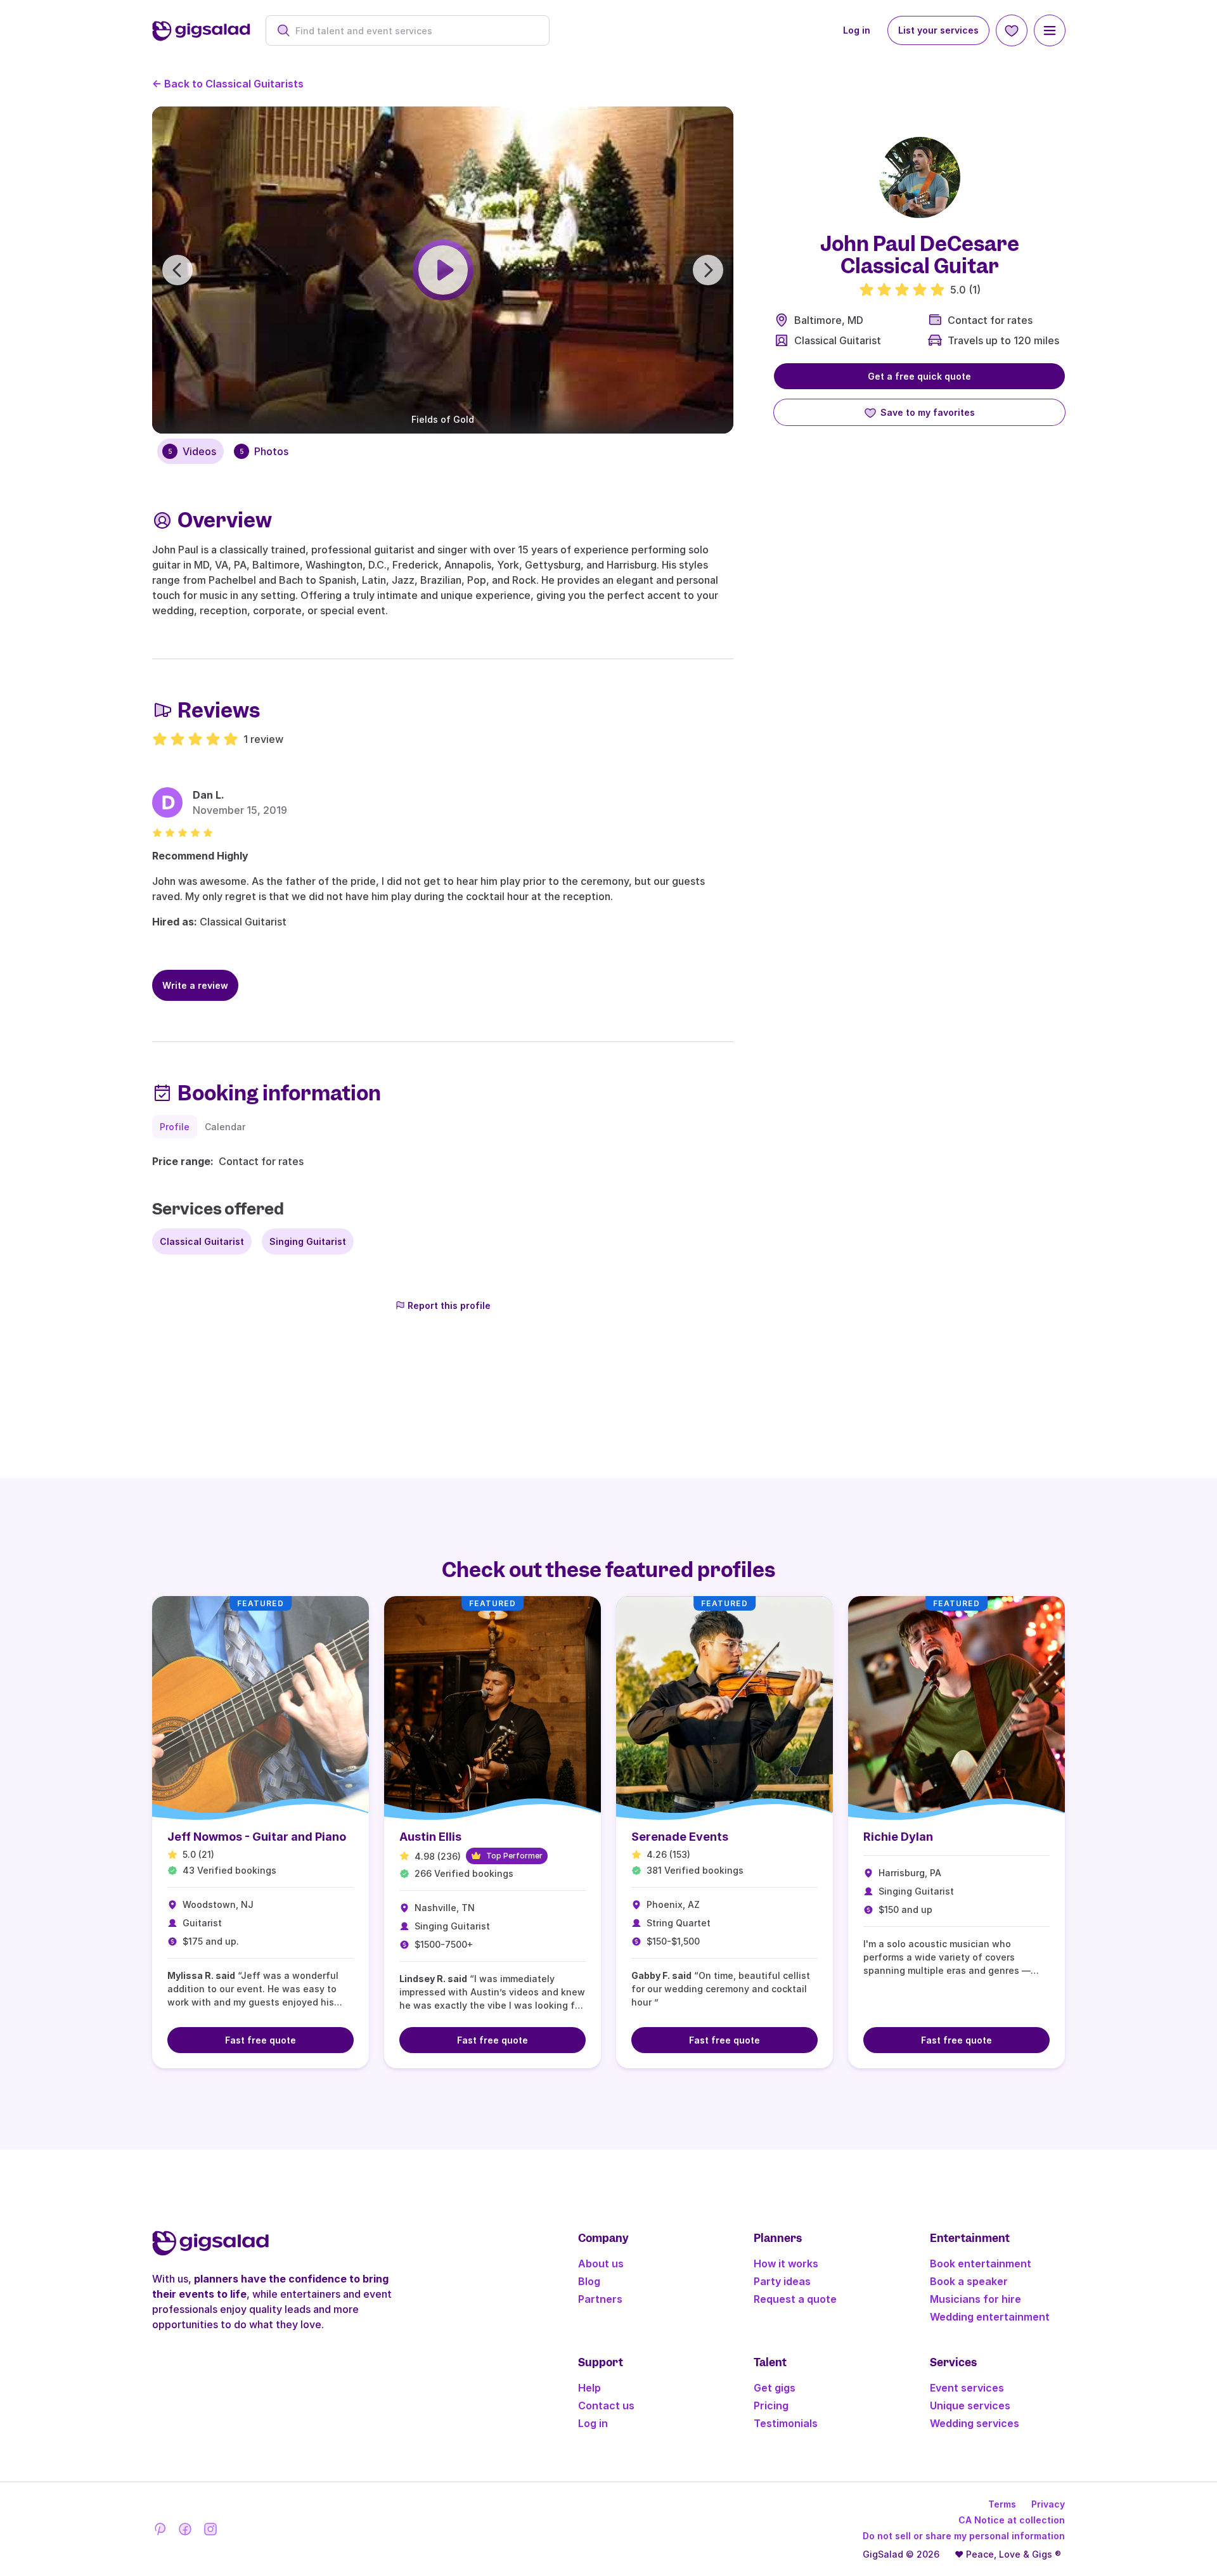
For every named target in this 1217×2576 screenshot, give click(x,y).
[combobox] (414, 31)
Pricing (771, 2405)
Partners (600, 2299)
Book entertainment (981, 2264)
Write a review (195, 985)
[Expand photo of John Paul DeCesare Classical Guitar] (920, 177)
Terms (1002, 2504)
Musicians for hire (976, 2299)
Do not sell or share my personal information (964, 2536)
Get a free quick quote (919, 376)
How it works (786, 2264)
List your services (938, 30)
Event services (967, 2388)
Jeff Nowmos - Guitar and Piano (257, 1837)
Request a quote (795, 2299)
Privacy (1048, 2504)
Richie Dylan (898, 1837)
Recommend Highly (200, 856)
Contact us (606, 2405)
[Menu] (1050, 30)
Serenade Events (680, 1837)
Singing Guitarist (308, 1241)
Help (589, 2388)
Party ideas (782, 2281)
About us (601, 2264)
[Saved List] (1012, 30)
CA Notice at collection (1012, 2520)
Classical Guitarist (838, 340)
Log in (857, 30)
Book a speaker (969, 2281)
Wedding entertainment (990, 2317)
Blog (589, 2281)
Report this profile (449, 1305)
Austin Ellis (430, 1837)
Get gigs (775, 2388)
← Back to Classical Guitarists (228, 84)
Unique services (970, 2405)
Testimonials (786, 2423)
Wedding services (975, 2423)
